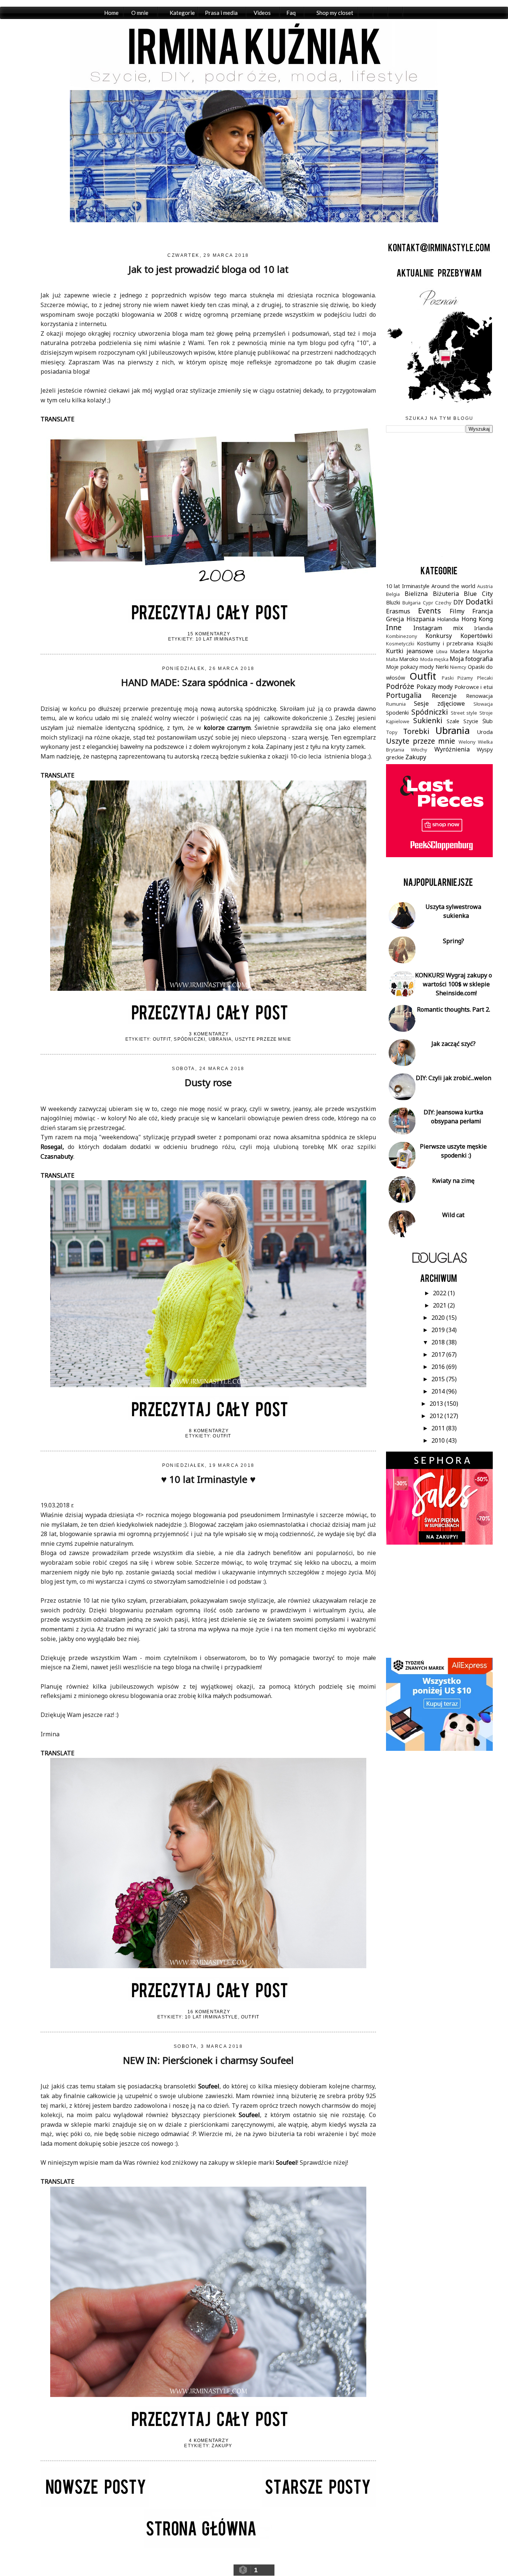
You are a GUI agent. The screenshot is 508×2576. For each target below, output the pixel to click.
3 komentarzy (209, 1034)
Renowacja (479, 696)
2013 (437, 1404)
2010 (439, 1440)
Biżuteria (446, 594)
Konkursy (439, 636)
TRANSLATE (57, 419)
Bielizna (416, 594)
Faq (291, 13)
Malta (392, 659)
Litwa (442, 651)
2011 (439, 1428)
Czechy (443, 603)
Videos (262, 13)
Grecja (395, 619)
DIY (458, 602)
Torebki (416, 731)
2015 (439, 1379)
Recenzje (444, 696)
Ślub (488, 721)
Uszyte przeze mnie (263, 1039)
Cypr (428, 603)
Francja (483, 611)
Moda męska (434, 659)
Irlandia (483, 628)
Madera (460, 651)
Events (430, 611)
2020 (439, 1318)
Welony (467, 742)
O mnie (140, 13)
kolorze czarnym (227, 728)
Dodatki (479, 602)
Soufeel (209, 2086)
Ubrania (220, 1039)
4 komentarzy (209, 2441)
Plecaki (485, 678)
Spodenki (397, 713)
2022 (440, 1293)
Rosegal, (52, 1147)
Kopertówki (477, 636)
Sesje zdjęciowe (439, 703)
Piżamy (465, 678)
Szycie (471, 721)
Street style (464, 713)
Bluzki (393, 602)
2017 (439, 1354)
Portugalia (404, 695)
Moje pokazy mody (410, 667)
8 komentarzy (209, 1431)
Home (111, 13)
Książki (485, 643)
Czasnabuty (57, 1156)
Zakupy (222, 2446)
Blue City (478, 594)
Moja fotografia (471, 659)
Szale (453, 721)
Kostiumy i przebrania (445, 643)
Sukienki (428, 720)
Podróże (400, 686)
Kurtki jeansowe (410, 651)
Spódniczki (189, 1039)
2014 (439, 1391)
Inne (394, 627)
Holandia (448, 619)
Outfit (162, 1039)
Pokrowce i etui (474, 687)
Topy (392, 732)
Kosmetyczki (400, 644)
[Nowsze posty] (95, 2505)
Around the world (454, 586)
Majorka (483, 651)
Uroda (485, 732)
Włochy (419, 750)
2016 (439, 1367)
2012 (437, 1416)
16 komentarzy (209, 2012)
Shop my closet (335, 13)
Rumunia (396, 704)
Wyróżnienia (452, 749)
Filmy (457, 611)
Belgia (393, 594)
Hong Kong (477, 619)
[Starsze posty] (319, 2505)
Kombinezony (402, 636)
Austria (485, 586)
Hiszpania (421, 619)
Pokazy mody (435, 687)
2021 (440, 1305)
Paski (448, 678)
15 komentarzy (209, 634)
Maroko (409, 659)
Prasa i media (221, 13)
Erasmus (398, 611)
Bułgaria (411, 603)
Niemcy (458, 667)
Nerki (442, 667)
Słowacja (483, 704)
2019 (439, 1330)
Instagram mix (438, 628)
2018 (439, 1342)
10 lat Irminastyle (222, 639)
